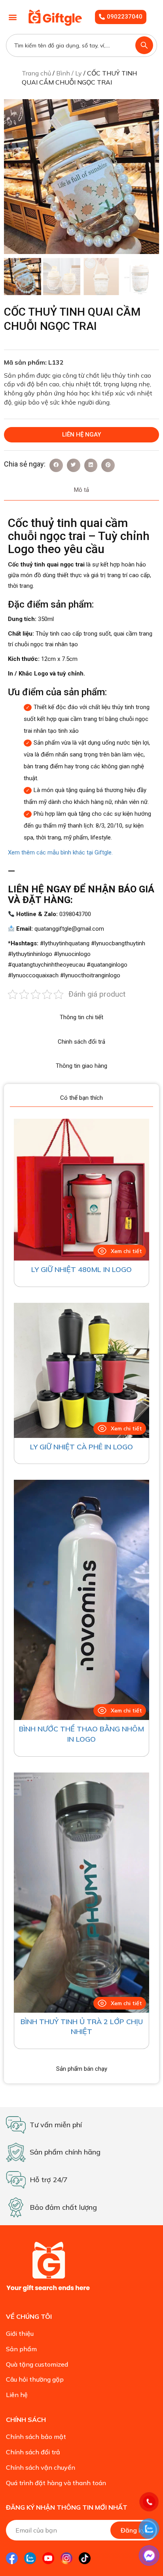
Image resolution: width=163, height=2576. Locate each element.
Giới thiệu (20, 2333)
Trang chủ (36, 73)
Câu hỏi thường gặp (35, 2379)
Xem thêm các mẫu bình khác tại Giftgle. (60, 852)
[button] (12, 17)
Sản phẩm (21, 2349)
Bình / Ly (69, 73)
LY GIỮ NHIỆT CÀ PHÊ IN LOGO (81, 1447)
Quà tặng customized (37, 2364)
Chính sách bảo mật (36, 2437)
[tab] (81, 490)
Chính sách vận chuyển (41, 2467)
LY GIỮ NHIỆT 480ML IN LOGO (81, 1269)
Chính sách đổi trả (33, 2452)
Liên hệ (17, 2395)
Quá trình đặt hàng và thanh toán (56, 2483)
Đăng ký (133, 2530)
